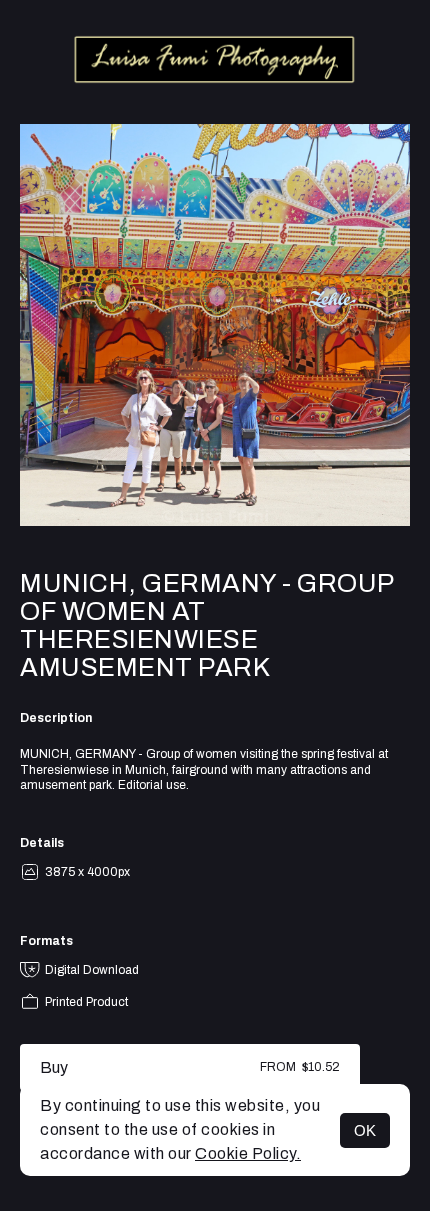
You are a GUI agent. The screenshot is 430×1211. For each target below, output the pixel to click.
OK (365, 1130)
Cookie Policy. (248, 1153)
